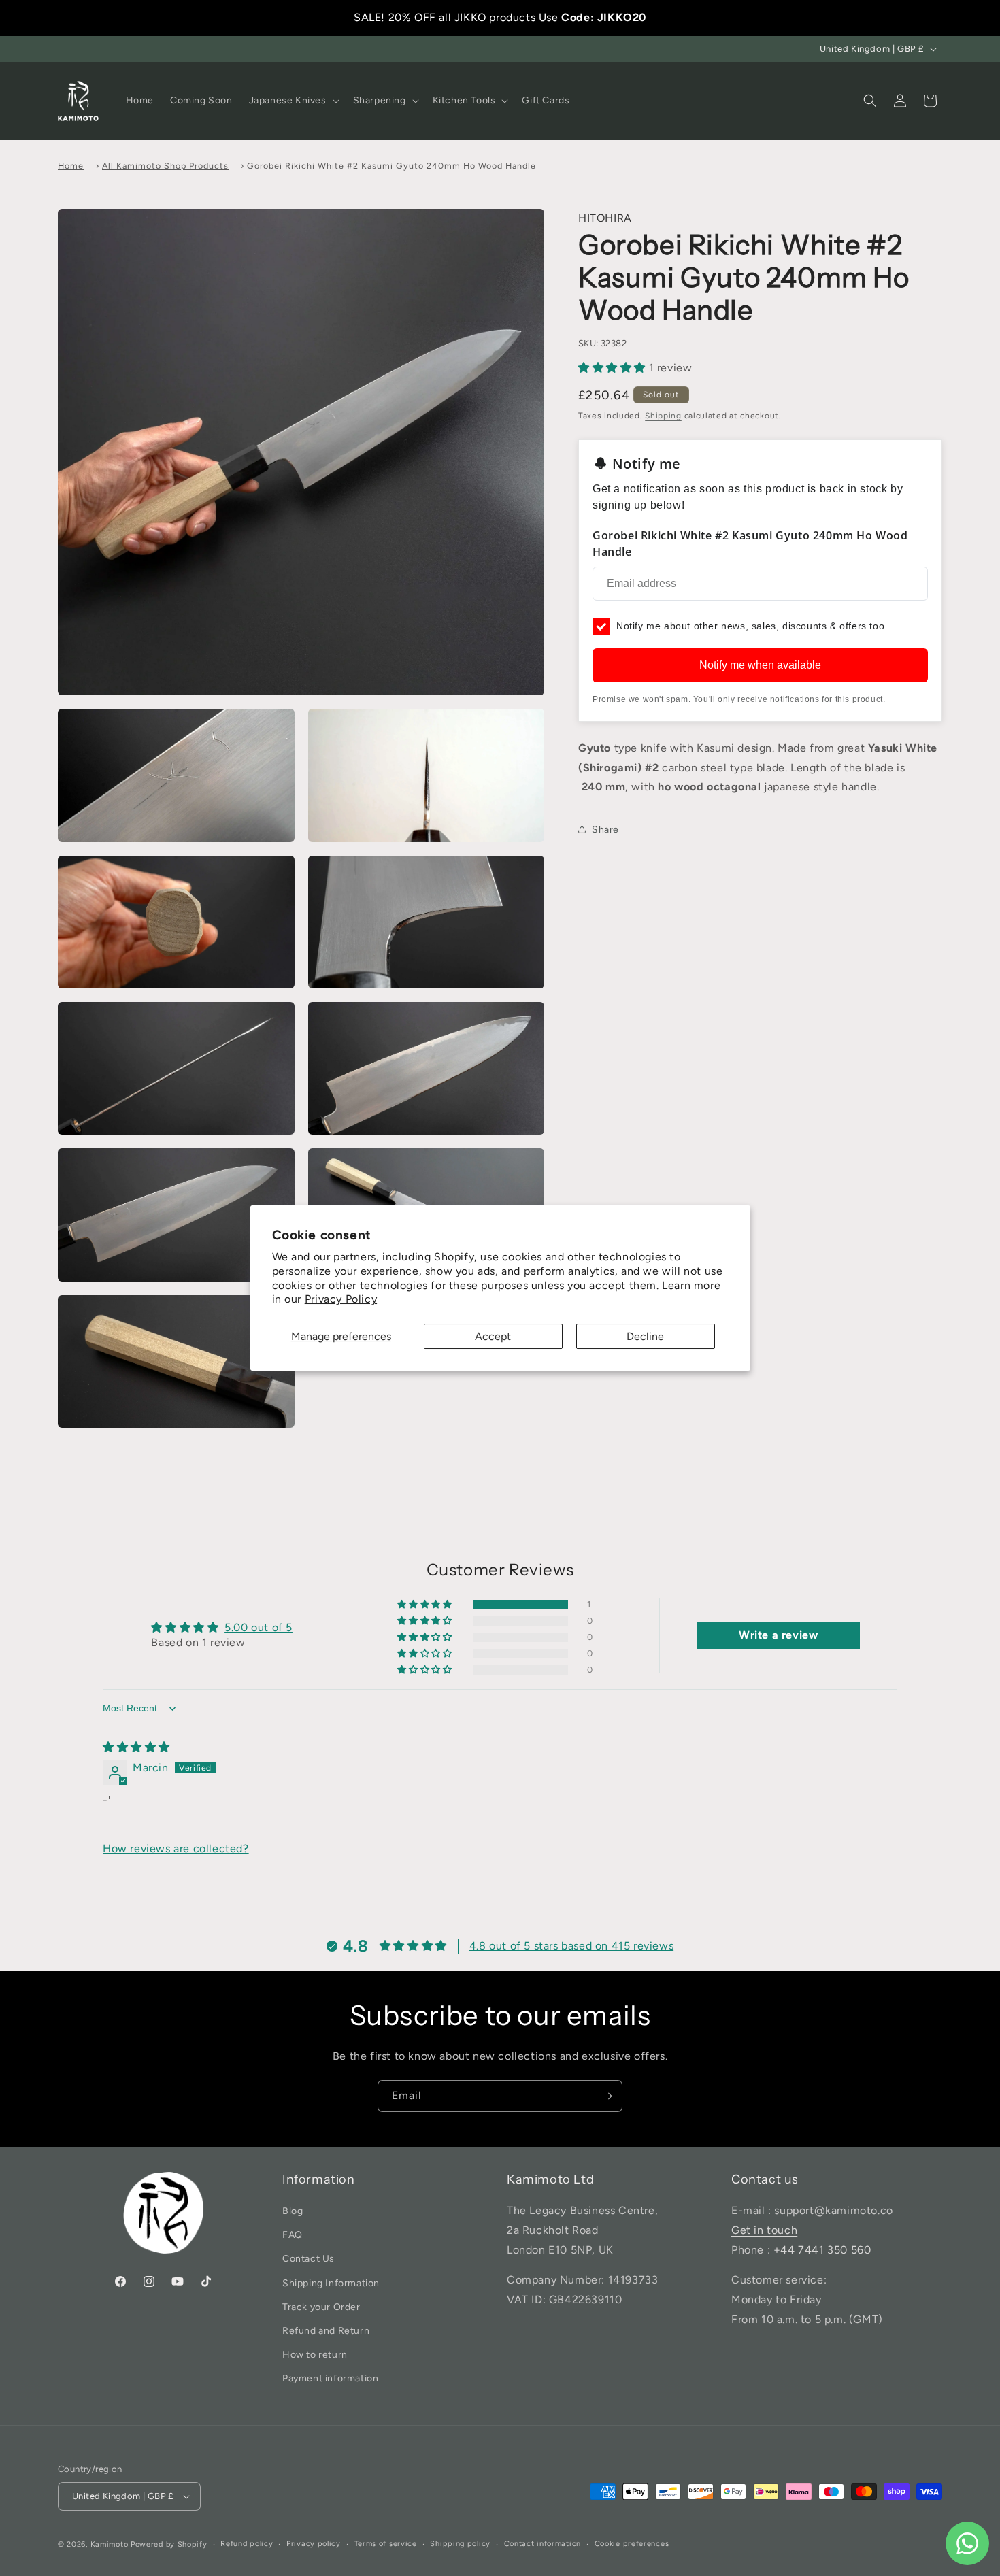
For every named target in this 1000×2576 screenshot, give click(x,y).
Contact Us (309, 2259)
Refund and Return (326, 2331)
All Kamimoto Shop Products (165, 166)
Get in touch (764, 2230)
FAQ (293, 2236)
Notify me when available (760, 665)
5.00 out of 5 (259, 1627)
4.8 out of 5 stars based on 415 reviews (571, 1946)
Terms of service (386, 2544)
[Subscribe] (607, 2096)
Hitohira (605, 218)
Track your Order (321, 2307)
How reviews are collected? (176, 1849)
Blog (293, 2211)
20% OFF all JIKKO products (462, 17)
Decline (645, 1336)
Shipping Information (331, 2283)
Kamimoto (110, 2544)
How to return (315, 2355)
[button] (293, 101)
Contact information (543, 2544)
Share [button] (605, 830)
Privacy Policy (341, 1299)
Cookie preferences (632, 2544)
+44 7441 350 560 (822, 2250)
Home (71, 166)
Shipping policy (460, 2544)
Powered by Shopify (169, 2544)
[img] (136, 1747)
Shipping (663, 416)
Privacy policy (314, 2544)
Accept (493, 1336)
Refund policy (247, 2544)
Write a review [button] (778, 1635)
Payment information (330, 2379)
